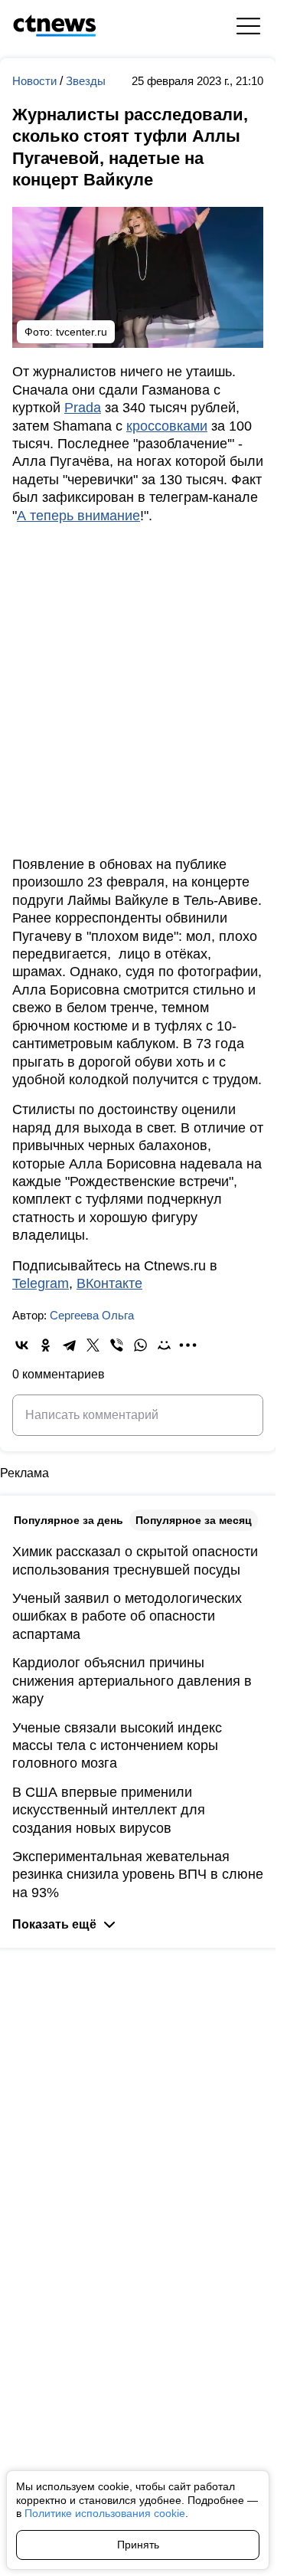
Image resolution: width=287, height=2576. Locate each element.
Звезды (86, 81)
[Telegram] (69, 1345)
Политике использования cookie (105, 2513)
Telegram (41, 1283)
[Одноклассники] (46, 1345)
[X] (93, 1345)
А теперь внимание (78, 516)
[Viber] (117, 1345)
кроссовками (167, 426)
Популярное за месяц (194, 1520)
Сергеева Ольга (92, 1315)
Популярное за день (68, 1520)
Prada (83, 408)
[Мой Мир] (164, 1345)
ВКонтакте (109, 1283)
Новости (36, 81)
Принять (138, 2545)
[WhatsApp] (140, 1345)
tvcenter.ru (82, 332)
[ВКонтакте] (22, 1345)
